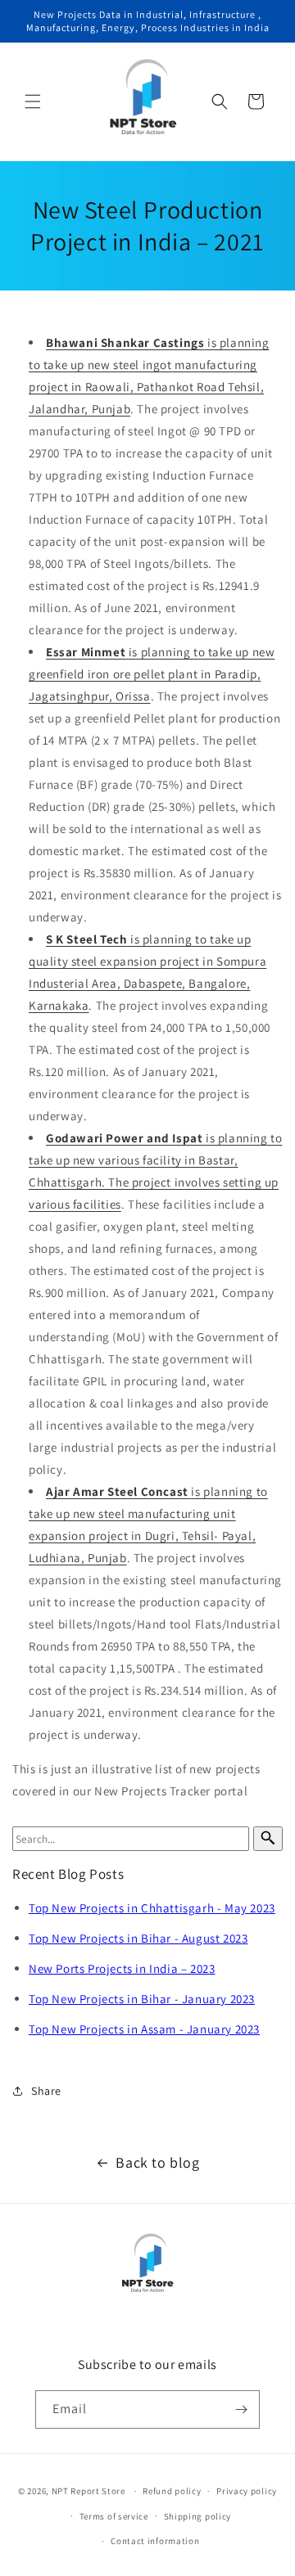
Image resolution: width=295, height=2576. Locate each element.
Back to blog (157, 2162)
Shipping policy (198, 2516)
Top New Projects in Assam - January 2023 (144, 2029)
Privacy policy (247, 2491)
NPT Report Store (88, 2491)
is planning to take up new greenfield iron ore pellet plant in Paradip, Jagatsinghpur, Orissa (152, 674)
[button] (33, 101)
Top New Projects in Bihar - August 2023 (138, 1938)
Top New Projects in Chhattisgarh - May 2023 (152, 1908)
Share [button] (46, 2091)
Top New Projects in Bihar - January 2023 (142, 1999)
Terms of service (114, 2516)
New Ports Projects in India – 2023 (122, 1968)
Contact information (155, 2541)
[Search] (268, 1839)
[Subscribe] (241, 2409)
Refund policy (172, 2491)
